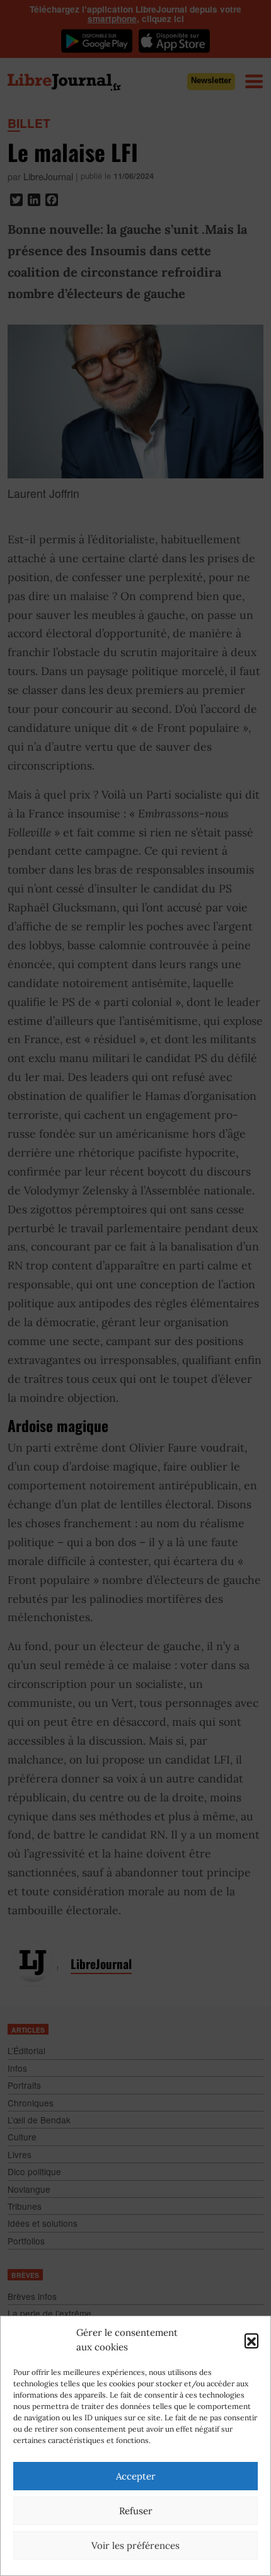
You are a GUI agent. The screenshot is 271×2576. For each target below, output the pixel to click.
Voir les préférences (135, 2545)
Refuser (136, 2511)
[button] (251, 2340)
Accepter (136, 2476)
